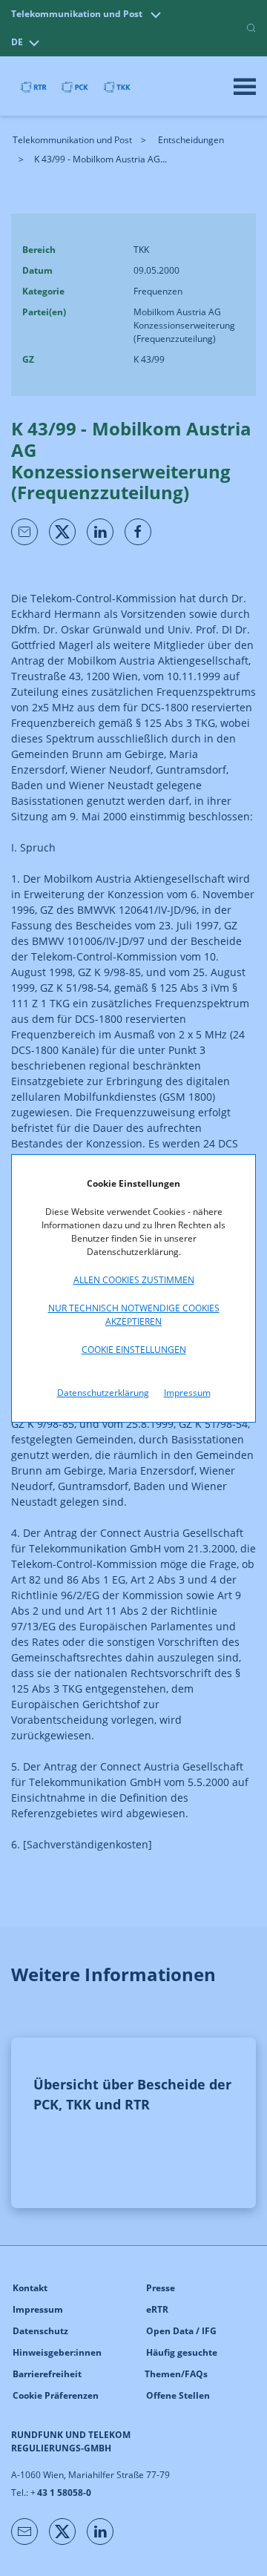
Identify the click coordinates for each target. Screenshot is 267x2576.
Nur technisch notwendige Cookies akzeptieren (134, 1315)
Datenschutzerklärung (103, 1393)
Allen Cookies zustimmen (134, 1280)
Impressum (187, 1393)
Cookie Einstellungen (134, 1350)
